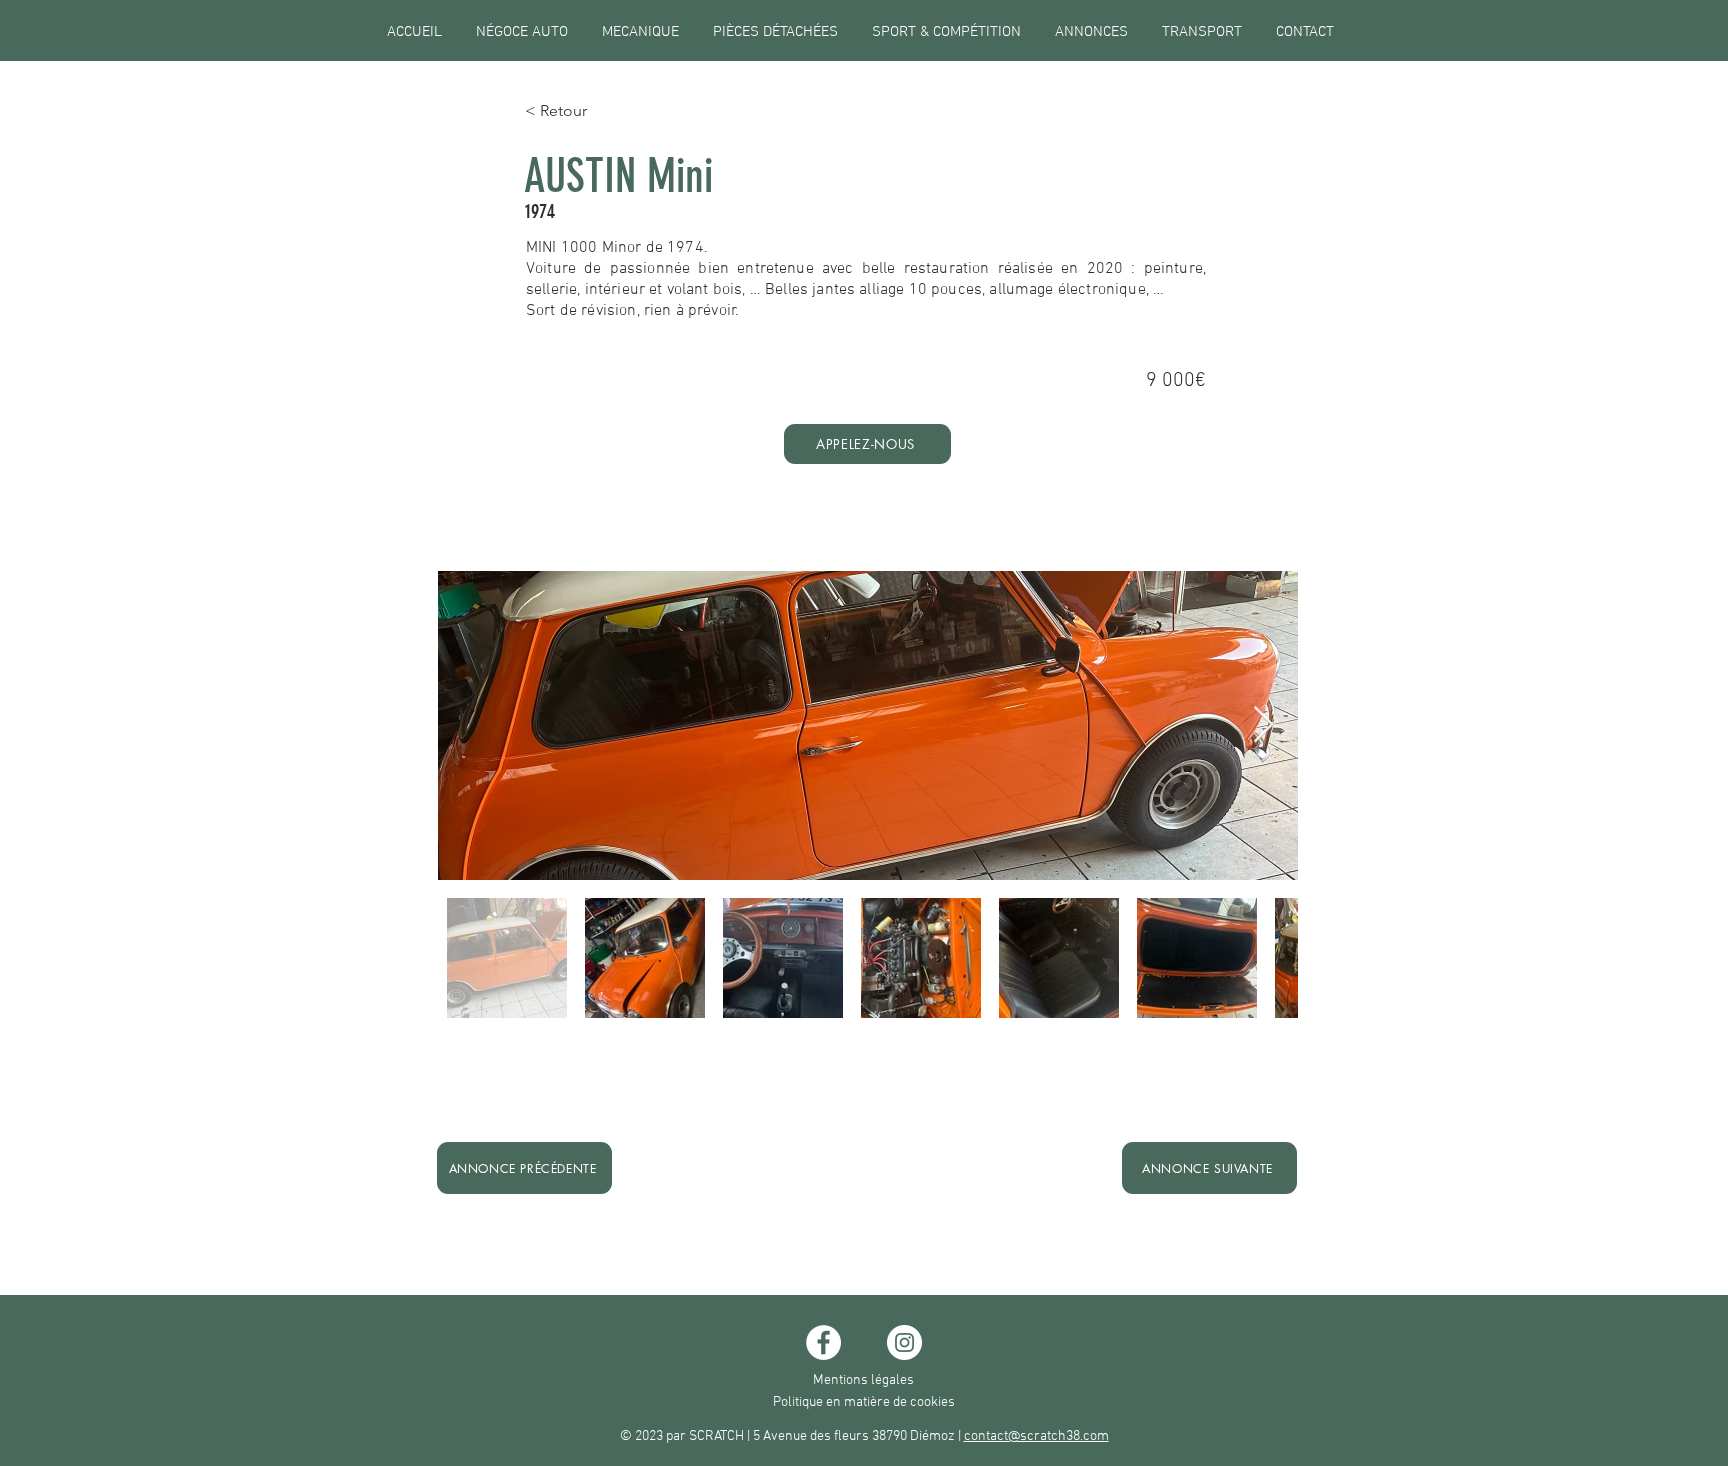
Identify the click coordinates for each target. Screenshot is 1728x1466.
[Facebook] (823, 1342)
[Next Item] (1263, 725)
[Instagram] (904, 1342)
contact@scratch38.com (1036, 1436)
